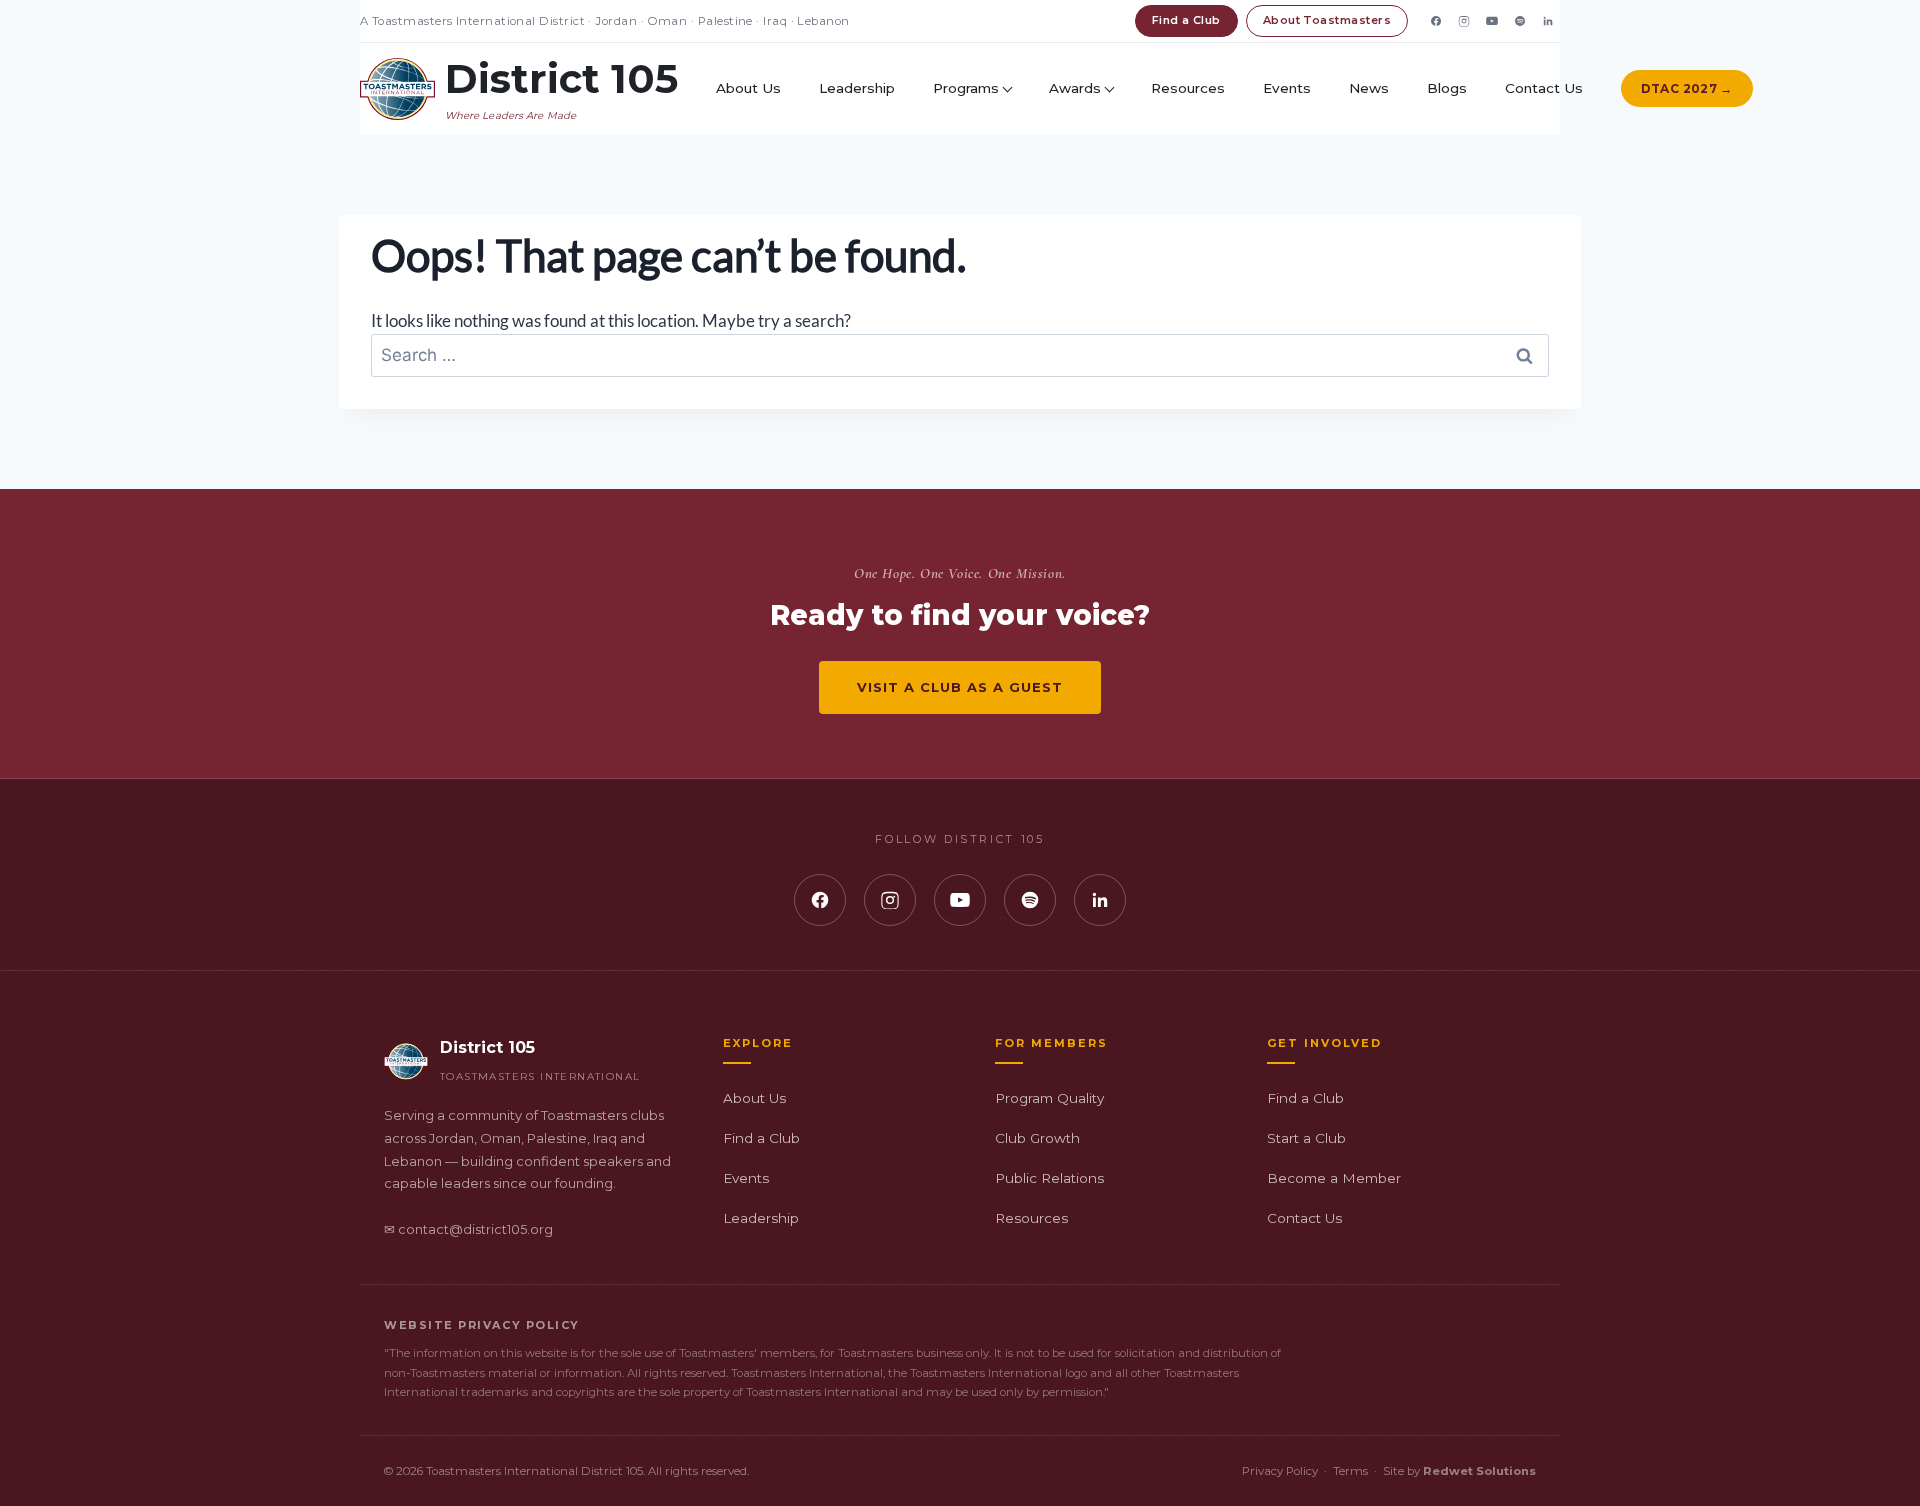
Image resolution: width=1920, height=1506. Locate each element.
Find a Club (1186, 20)
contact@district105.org (475, 1229)
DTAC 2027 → (1687, 88)
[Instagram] (1464, 21)
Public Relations (1049, 1178)
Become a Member (1334, 1178)
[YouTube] (1492, 21)
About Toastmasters (1327, 20)
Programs (966, 88)
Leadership (857, 88)
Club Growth (1037, 1138)
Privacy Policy (1280, 1471)
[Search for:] (960, 354)
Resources (1188, 88)
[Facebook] (1436, 21)
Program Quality (1049, 1098)
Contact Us (1544, 88)
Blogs (1447, 88)
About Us (748, 88)
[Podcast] (1520, 21)
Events (1287, 88)
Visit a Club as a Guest (960, 687)
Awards (1075, 88)
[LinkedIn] (1548, 21)
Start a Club (1306, 1138)
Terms (1350, 1471)
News (1369, 88)
